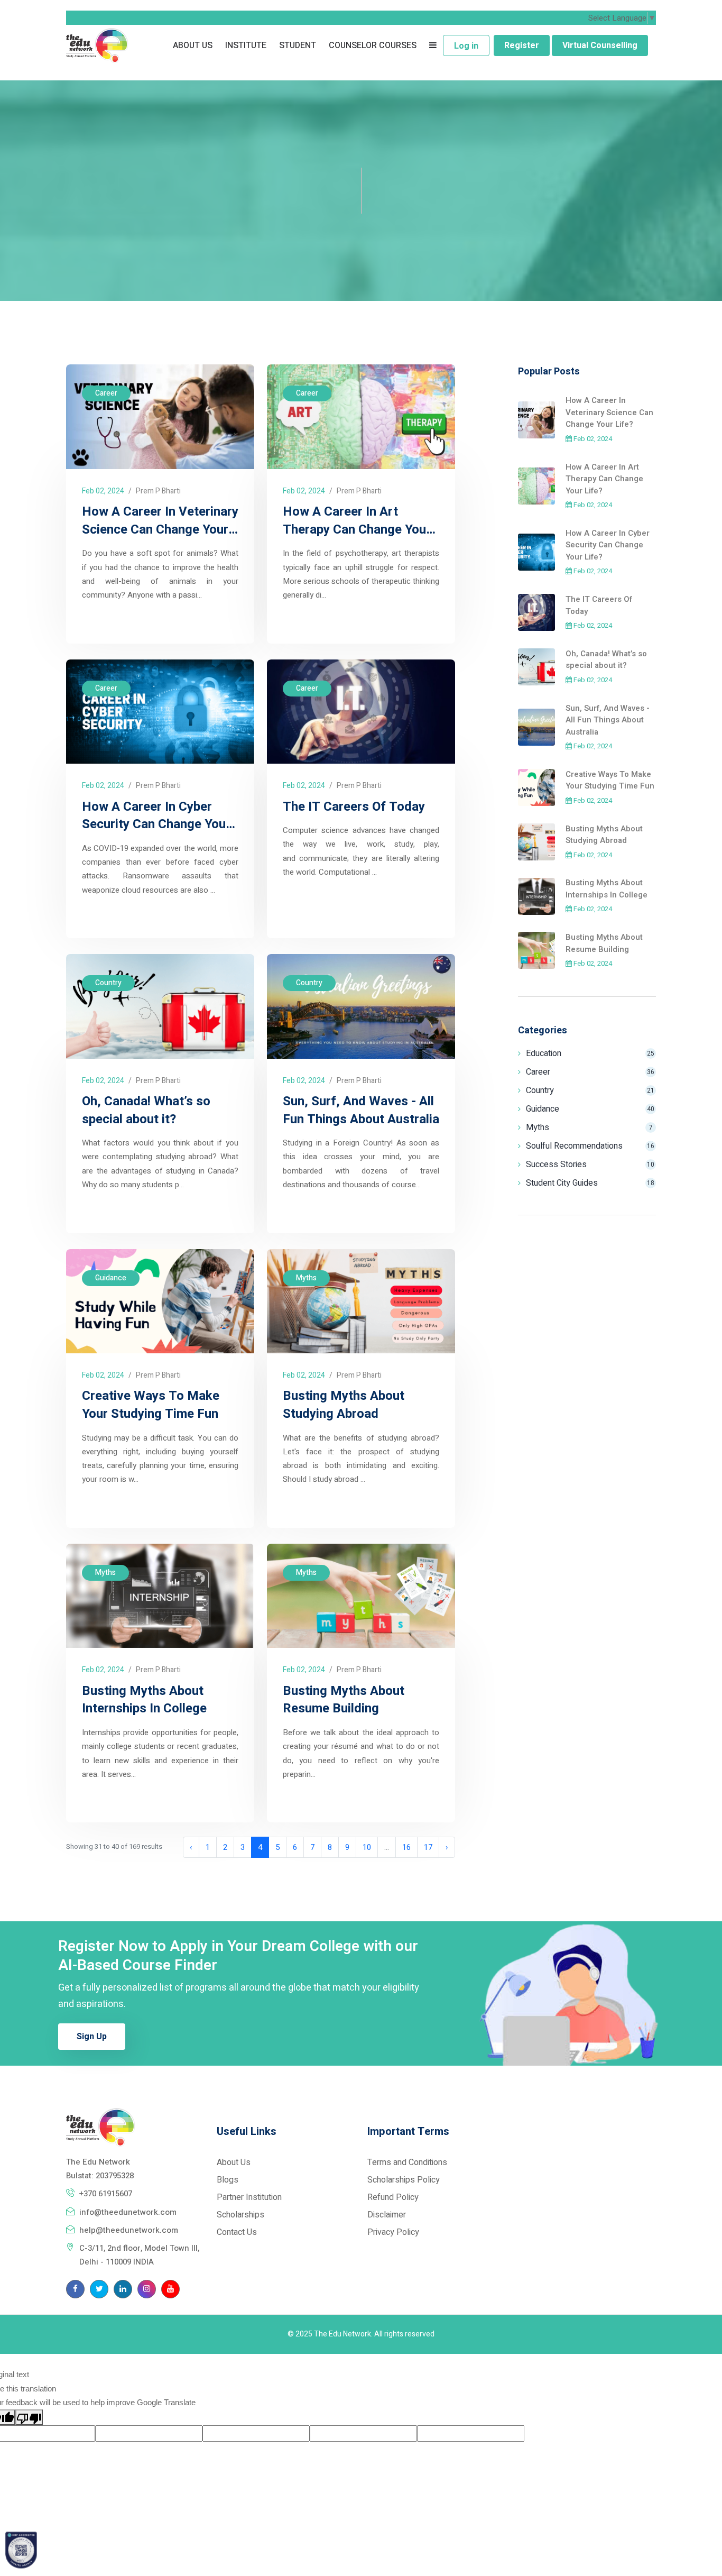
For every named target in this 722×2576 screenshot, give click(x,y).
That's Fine (524, 2539)
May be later (524, 2510)
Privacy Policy (354, 2527)
